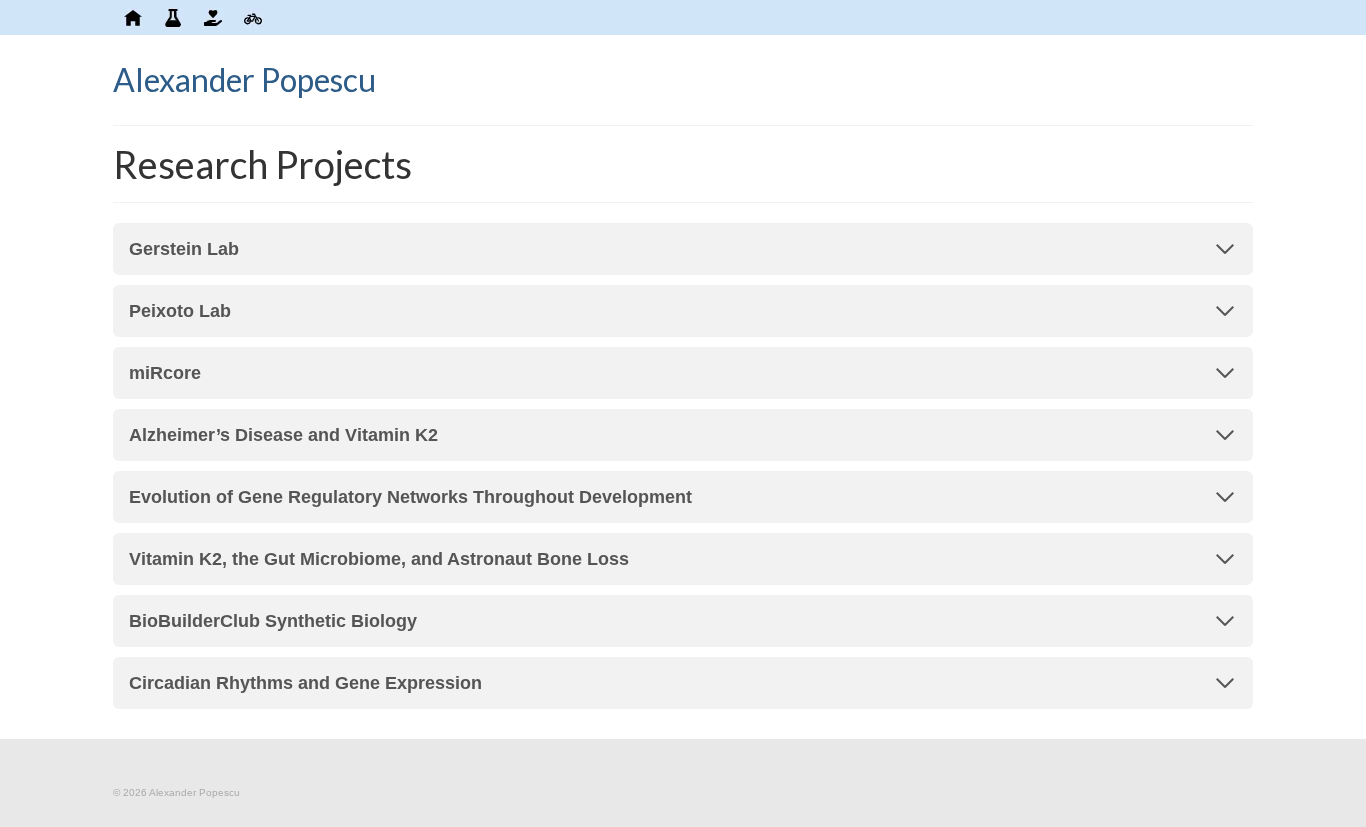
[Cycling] (253, 17)
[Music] (283, 17)
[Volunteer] (213, 17)
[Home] (133, 17)
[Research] (173, 17)
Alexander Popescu (244, 79)
